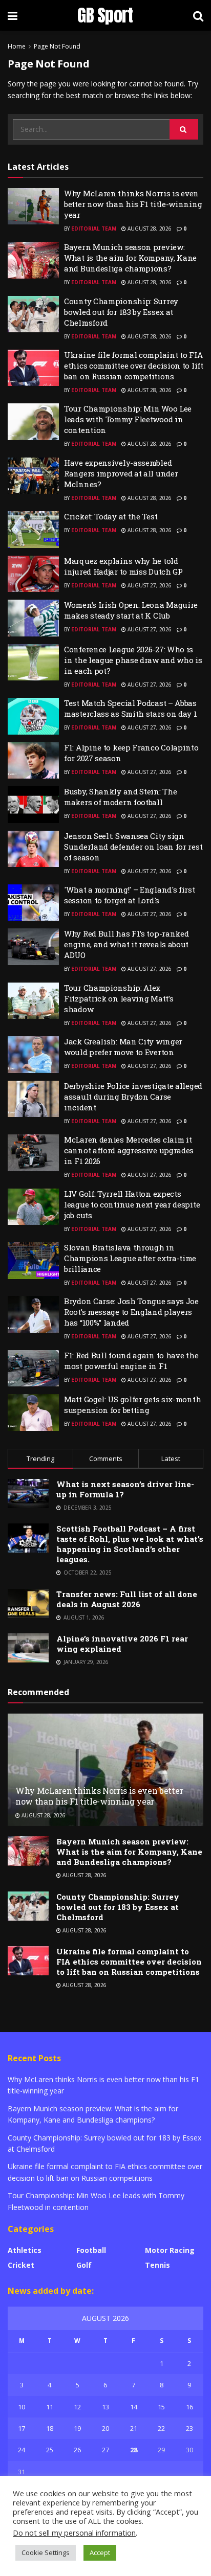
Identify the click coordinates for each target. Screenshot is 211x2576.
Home (17, 46)
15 (161, 2407)
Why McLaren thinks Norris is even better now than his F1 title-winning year (133, 204)
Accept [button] (100, 2552)
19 (77, 2428)
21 (134, 2428)
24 (22, 2450)
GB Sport (105, 15)
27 (105, 2450)
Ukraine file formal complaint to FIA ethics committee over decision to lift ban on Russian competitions (134, 366)
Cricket (21, 2265)
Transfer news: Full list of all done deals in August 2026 (127, 1599)
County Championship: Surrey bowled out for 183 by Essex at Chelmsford (121, 312)
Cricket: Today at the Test (111, 516)
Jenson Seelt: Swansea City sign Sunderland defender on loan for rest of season (133, 847)
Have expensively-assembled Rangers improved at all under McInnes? (121, 473)
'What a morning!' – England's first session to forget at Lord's (130, 895)
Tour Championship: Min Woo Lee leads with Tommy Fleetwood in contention (128, 419)
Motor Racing (170, 2250)
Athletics (25, 2250)
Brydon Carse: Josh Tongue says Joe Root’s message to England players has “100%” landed (131, 1312)
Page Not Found (57, 46)
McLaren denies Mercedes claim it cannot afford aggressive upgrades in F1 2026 (129, 1150)
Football (91, 2250)
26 (77, 2450)
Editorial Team (94, 229)
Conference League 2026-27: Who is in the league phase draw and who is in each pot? (133, 660)
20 (105, 2428)
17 (22, 2428)
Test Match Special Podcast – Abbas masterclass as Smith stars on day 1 (131, 708)
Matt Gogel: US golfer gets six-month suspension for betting (132, 1405)
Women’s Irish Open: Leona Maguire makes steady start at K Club (131, 610)
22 (161, 2428)
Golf (84, 2265)
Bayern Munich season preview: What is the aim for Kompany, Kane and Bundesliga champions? (130, 258)
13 (105, 2407)
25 (50, 2450)
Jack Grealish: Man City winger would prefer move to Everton (123, 1047)
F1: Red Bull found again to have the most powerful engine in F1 (131, 1361)
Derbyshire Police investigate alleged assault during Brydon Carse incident (133, 1097)
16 (189, 2407)
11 (50, 2407)
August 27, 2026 (149, 585)
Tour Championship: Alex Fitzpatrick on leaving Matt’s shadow (119, 998)
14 (134, 2407)
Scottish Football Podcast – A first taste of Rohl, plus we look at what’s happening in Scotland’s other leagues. (130, 1544)
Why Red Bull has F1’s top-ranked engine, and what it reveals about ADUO (126, 944)
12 (77, 2407)
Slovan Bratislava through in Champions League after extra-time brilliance (130, 1258)
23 (189, 2428)
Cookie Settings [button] (46, 2552)
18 (50, 2428)
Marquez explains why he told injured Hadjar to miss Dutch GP (123, 566)
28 (134, 2450)
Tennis (157, 2265)
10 (22, 2407)
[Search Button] (184, 129)
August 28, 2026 (149, 229)
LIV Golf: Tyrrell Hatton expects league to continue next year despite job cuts (132, 1204)
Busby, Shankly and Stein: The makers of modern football (120, 797)
